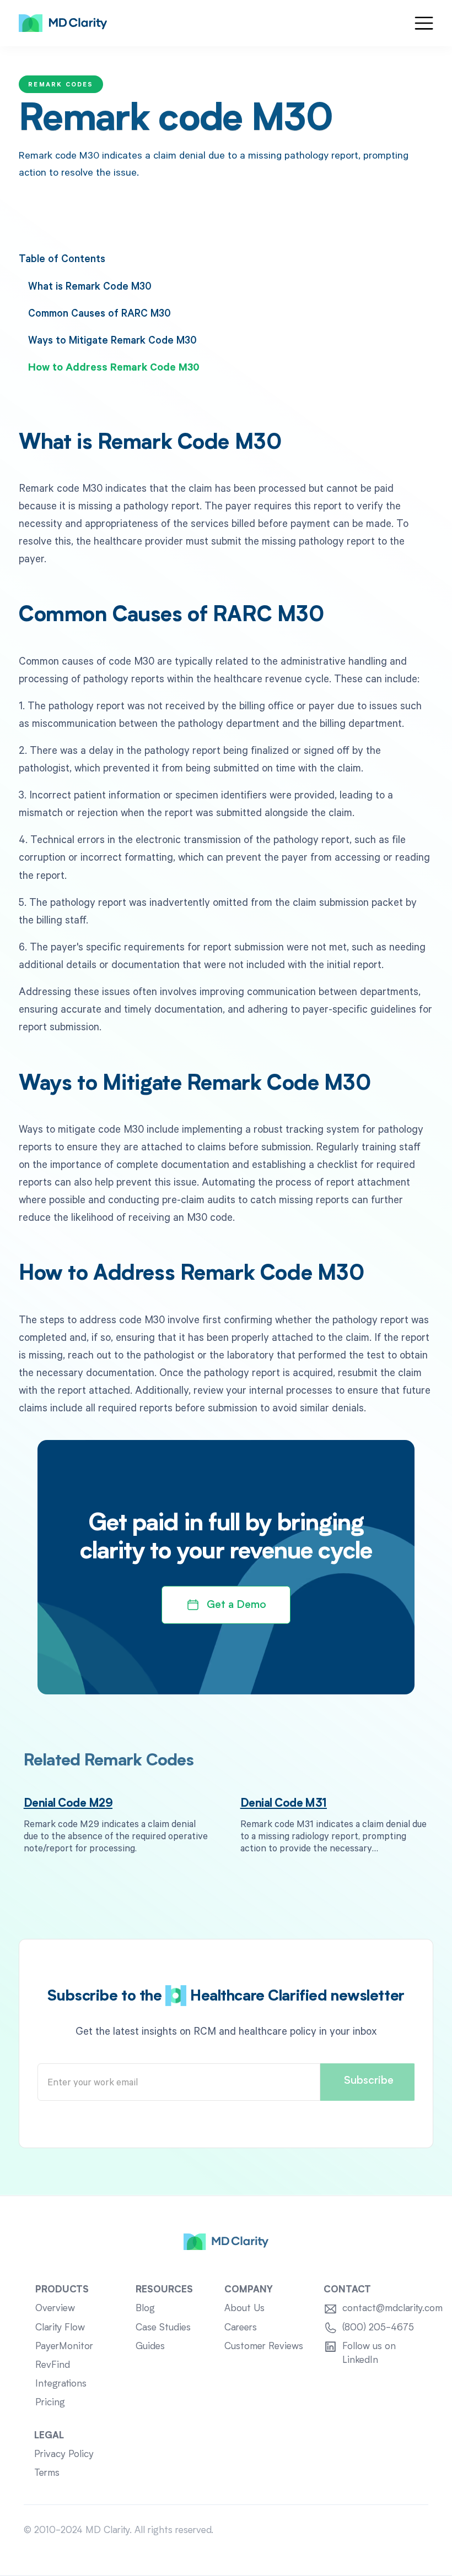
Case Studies (163, 2328)
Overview (55, 2309)
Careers (241, 2328)
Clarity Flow (60, 2328)
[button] (424, 23)
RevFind (53, 2365)
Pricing (50, 2403)
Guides (150, 2347)
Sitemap (411, 2531)
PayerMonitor (64, 2347)
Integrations (61, 2384)
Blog (145, 2309)
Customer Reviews (264, 2347)
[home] (63, 23)
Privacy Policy (64, 2455)
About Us (244, 2309)
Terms (47, 2473)
